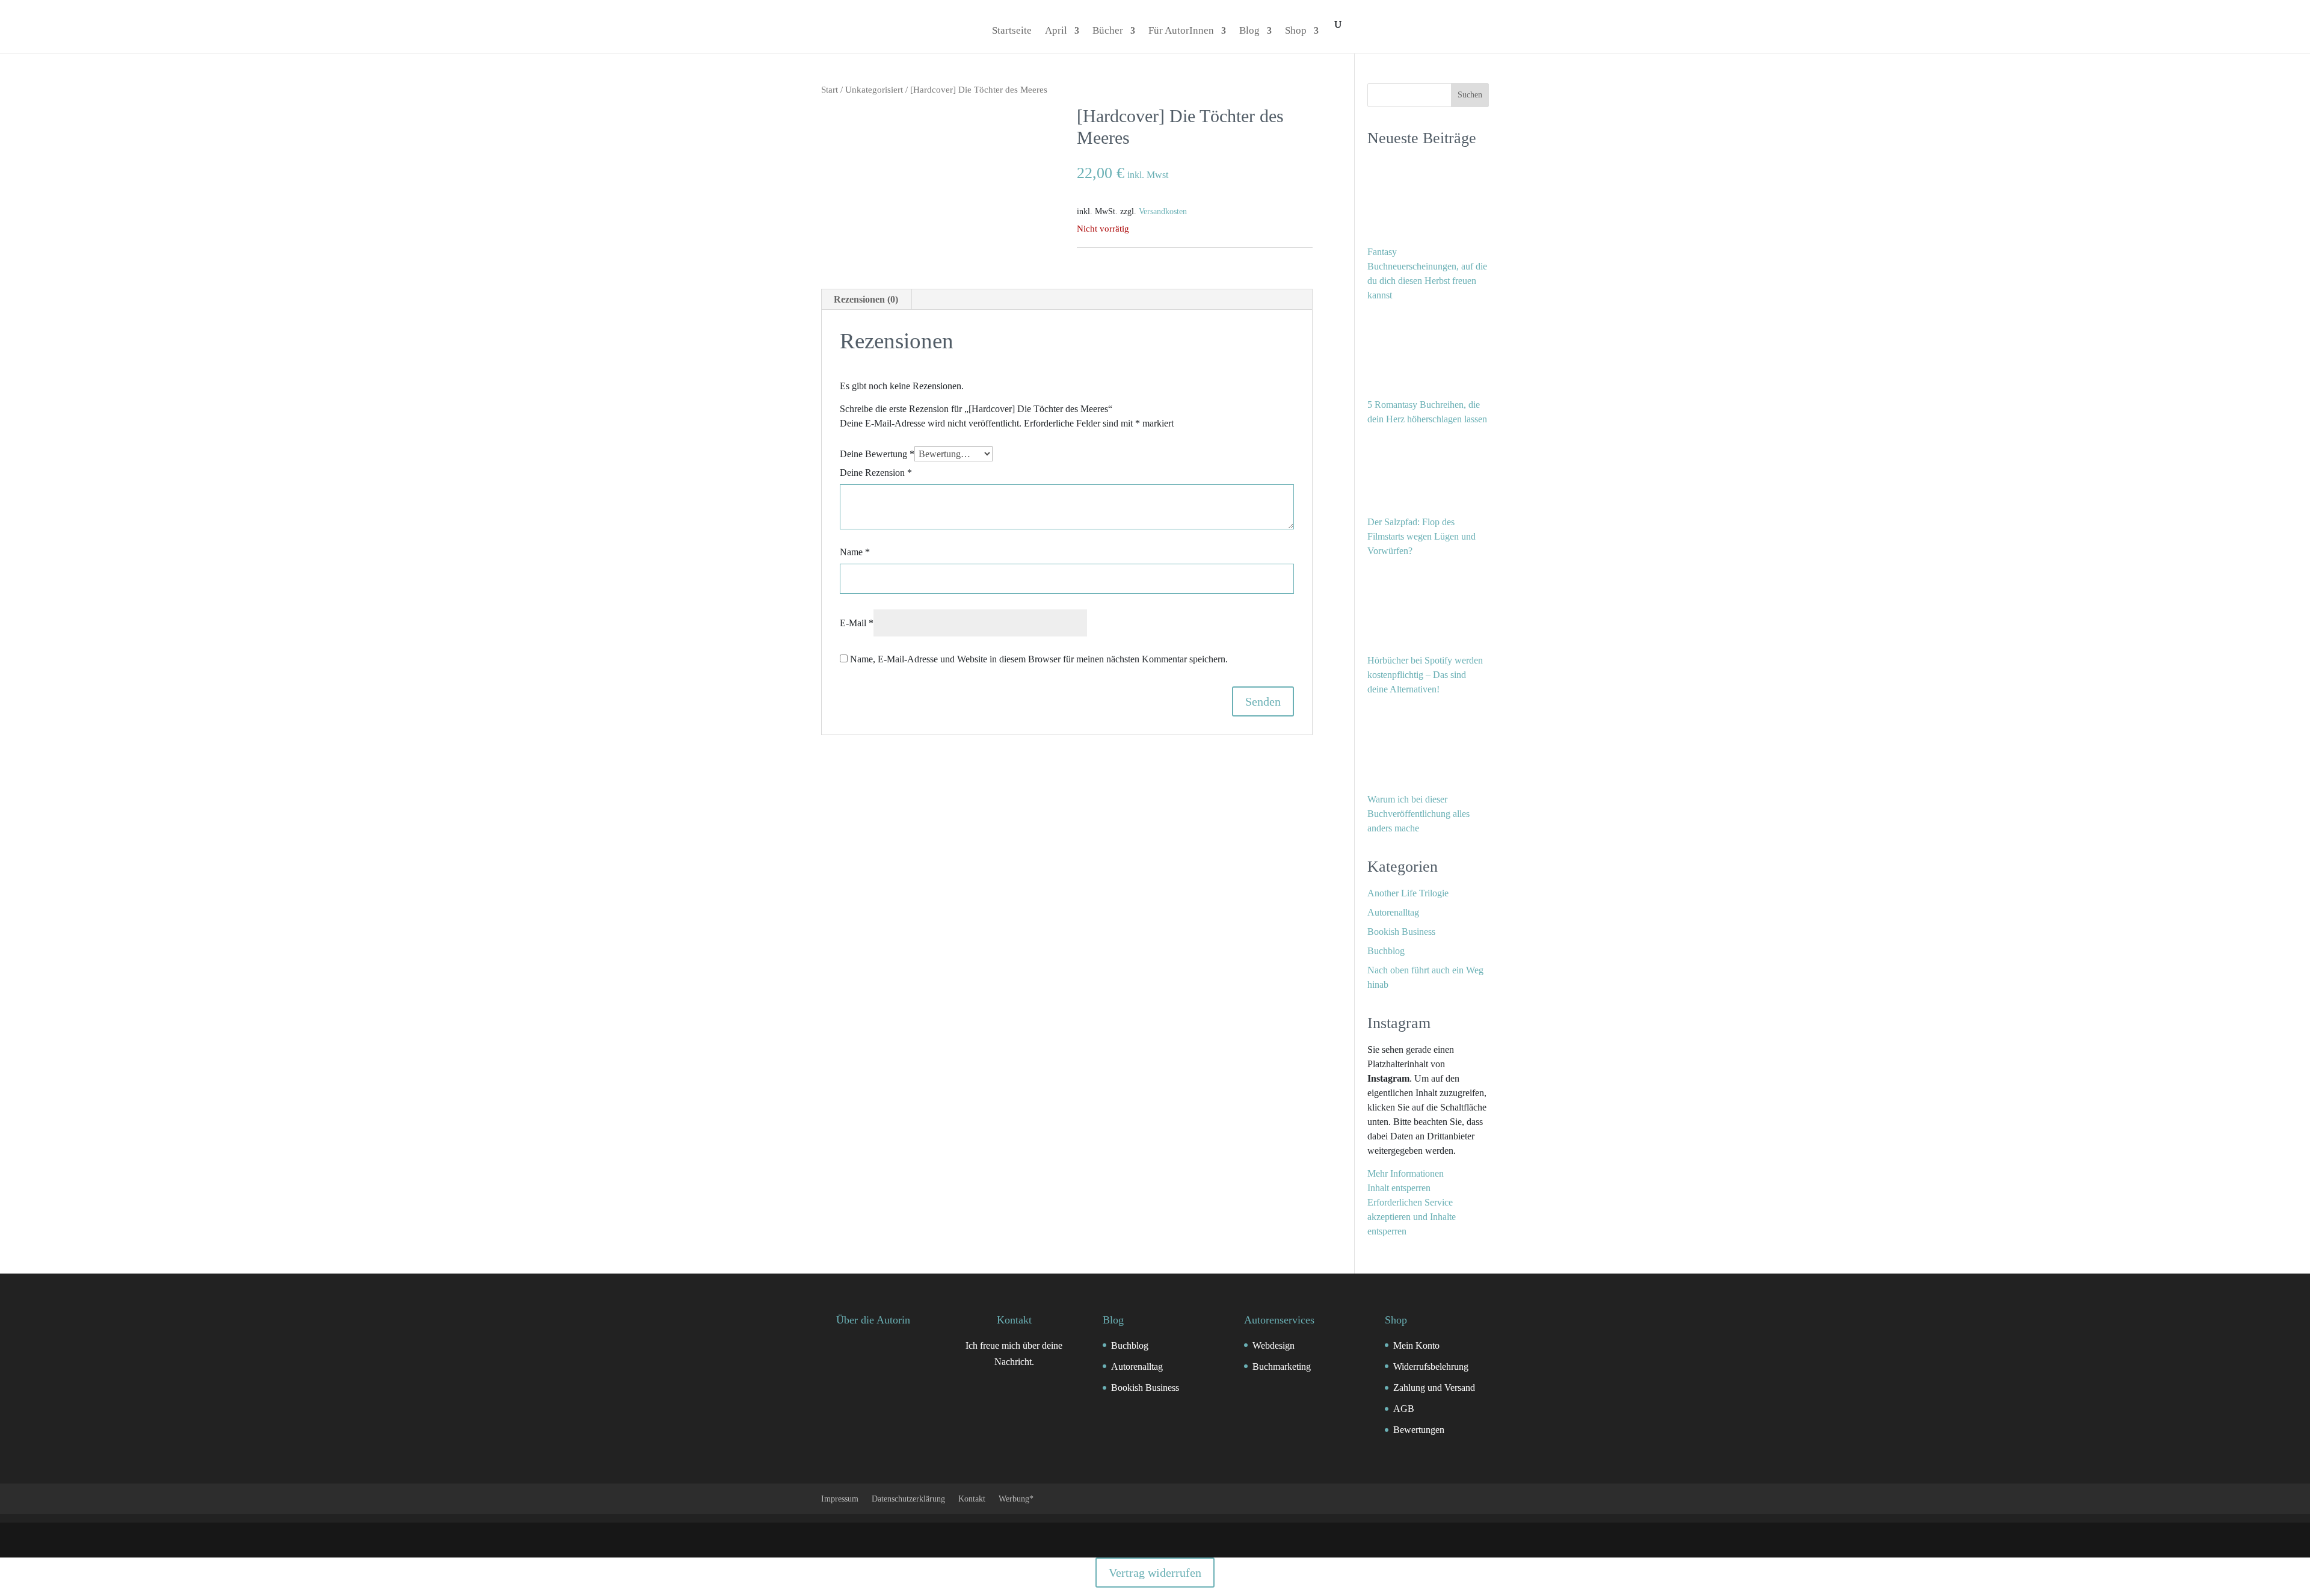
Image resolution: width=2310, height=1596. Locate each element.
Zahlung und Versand (1434, 1388)
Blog (1249, 31)
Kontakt (972, 1499)
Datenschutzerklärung (908, 1499)
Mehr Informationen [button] (1406, 1173)
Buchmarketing (1282, 1366)
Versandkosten (1163, 211)
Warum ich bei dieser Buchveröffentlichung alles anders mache (1418, 814)
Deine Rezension (876, 473)
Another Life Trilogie (1408, 893)
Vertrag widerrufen (1155, 1573)
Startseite (1012, 31)
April (1056, 31)
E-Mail (857, 623)
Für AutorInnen (1181, 31)
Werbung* (1016, 1499)
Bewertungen (1419, 1430)
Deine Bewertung (877, 454)
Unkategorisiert (874, 90)
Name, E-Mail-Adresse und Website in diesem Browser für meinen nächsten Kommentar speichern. (1039, 659)
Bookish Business (1401, 932)
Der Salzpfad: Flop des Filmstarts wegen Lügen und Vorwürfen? (1421, 536)
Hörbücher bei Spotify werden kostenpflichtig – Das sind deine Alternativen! (1425, 675)
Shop (1296, 31)
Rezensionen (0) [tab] (866, 299)
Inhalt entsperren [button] (1399, 1188)
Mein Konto (1416, 1345)
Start (830, 90)
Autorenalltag (1393, 912)
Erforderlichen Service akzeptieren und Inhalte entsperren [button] (1412, 1217)
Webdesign (1274, 1345)
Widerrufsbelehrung (1431, 1366)
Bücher (1108, 31)
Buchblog (1386, 951)
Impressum (840, 1499)
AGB (1404, 1409)
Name (855, 552)
